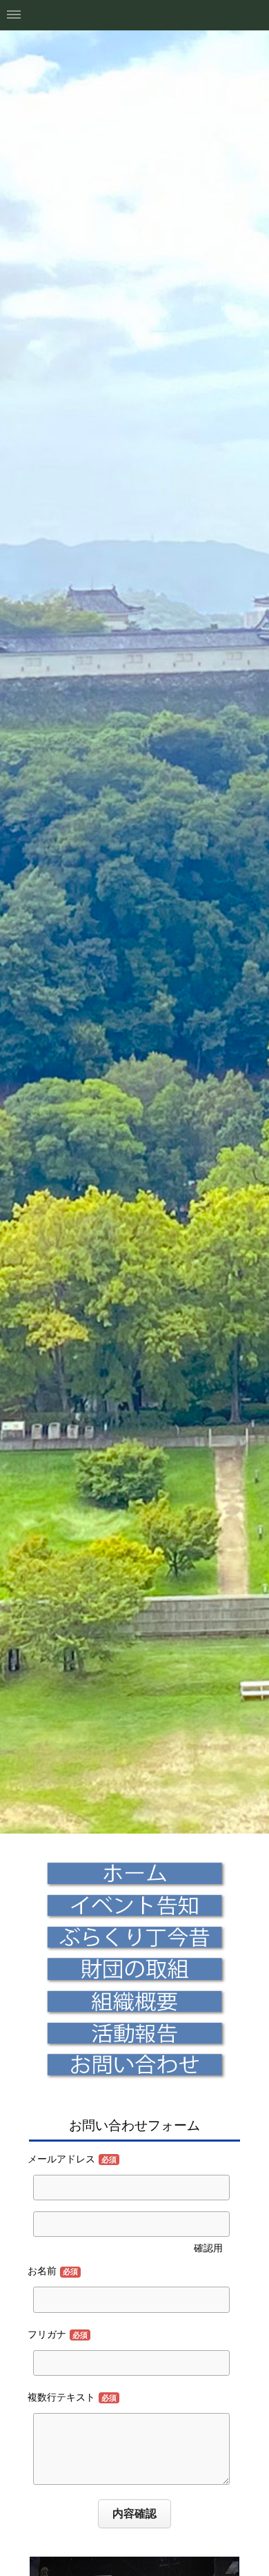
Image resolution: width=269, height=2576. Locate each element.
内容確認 (134, 2513)
